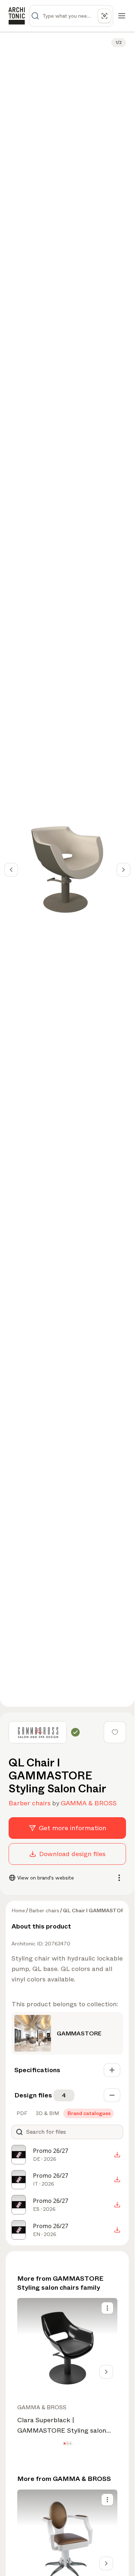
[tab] (21, 2113)
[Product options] (107, 2308)
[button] (64, 2444)
